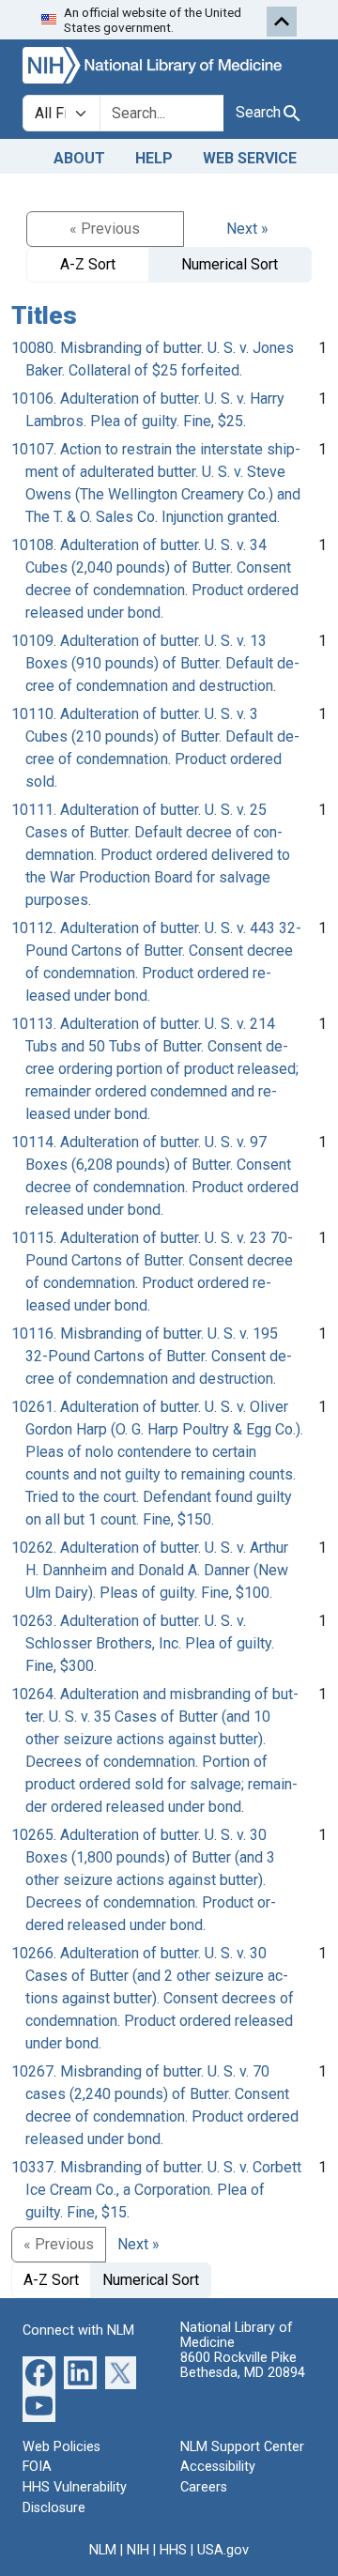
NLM (103, 2550)
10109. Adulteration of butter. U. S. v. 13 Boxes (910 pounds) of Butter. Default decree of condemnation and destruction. (155, 663)
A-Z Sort (88, 264)
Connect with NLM (78, 2331)
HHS (173, 2550)
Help (154, 158)
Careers (204, 2487)
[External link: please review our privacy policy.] (39, 2372)
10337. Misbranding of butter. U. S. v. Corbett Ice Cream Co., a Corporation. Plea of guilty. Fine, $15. (156, 2190)
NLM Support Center (242, 2447)
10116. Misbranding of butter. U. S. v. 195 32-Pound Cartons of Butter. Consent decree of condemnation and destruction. (152, 1356)
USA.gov (223, 2550)
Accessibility (218, 2467)
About (79, 158)
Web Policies (61, 2447)
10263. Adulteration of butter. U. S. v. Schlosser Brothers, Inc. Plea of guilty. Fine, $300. (143, 1643)
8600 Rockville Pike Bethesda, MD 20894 (243, 2365)
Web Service (250, 158)
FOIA (37, 2467)
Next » (247, 229)
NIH (138, 2550)
